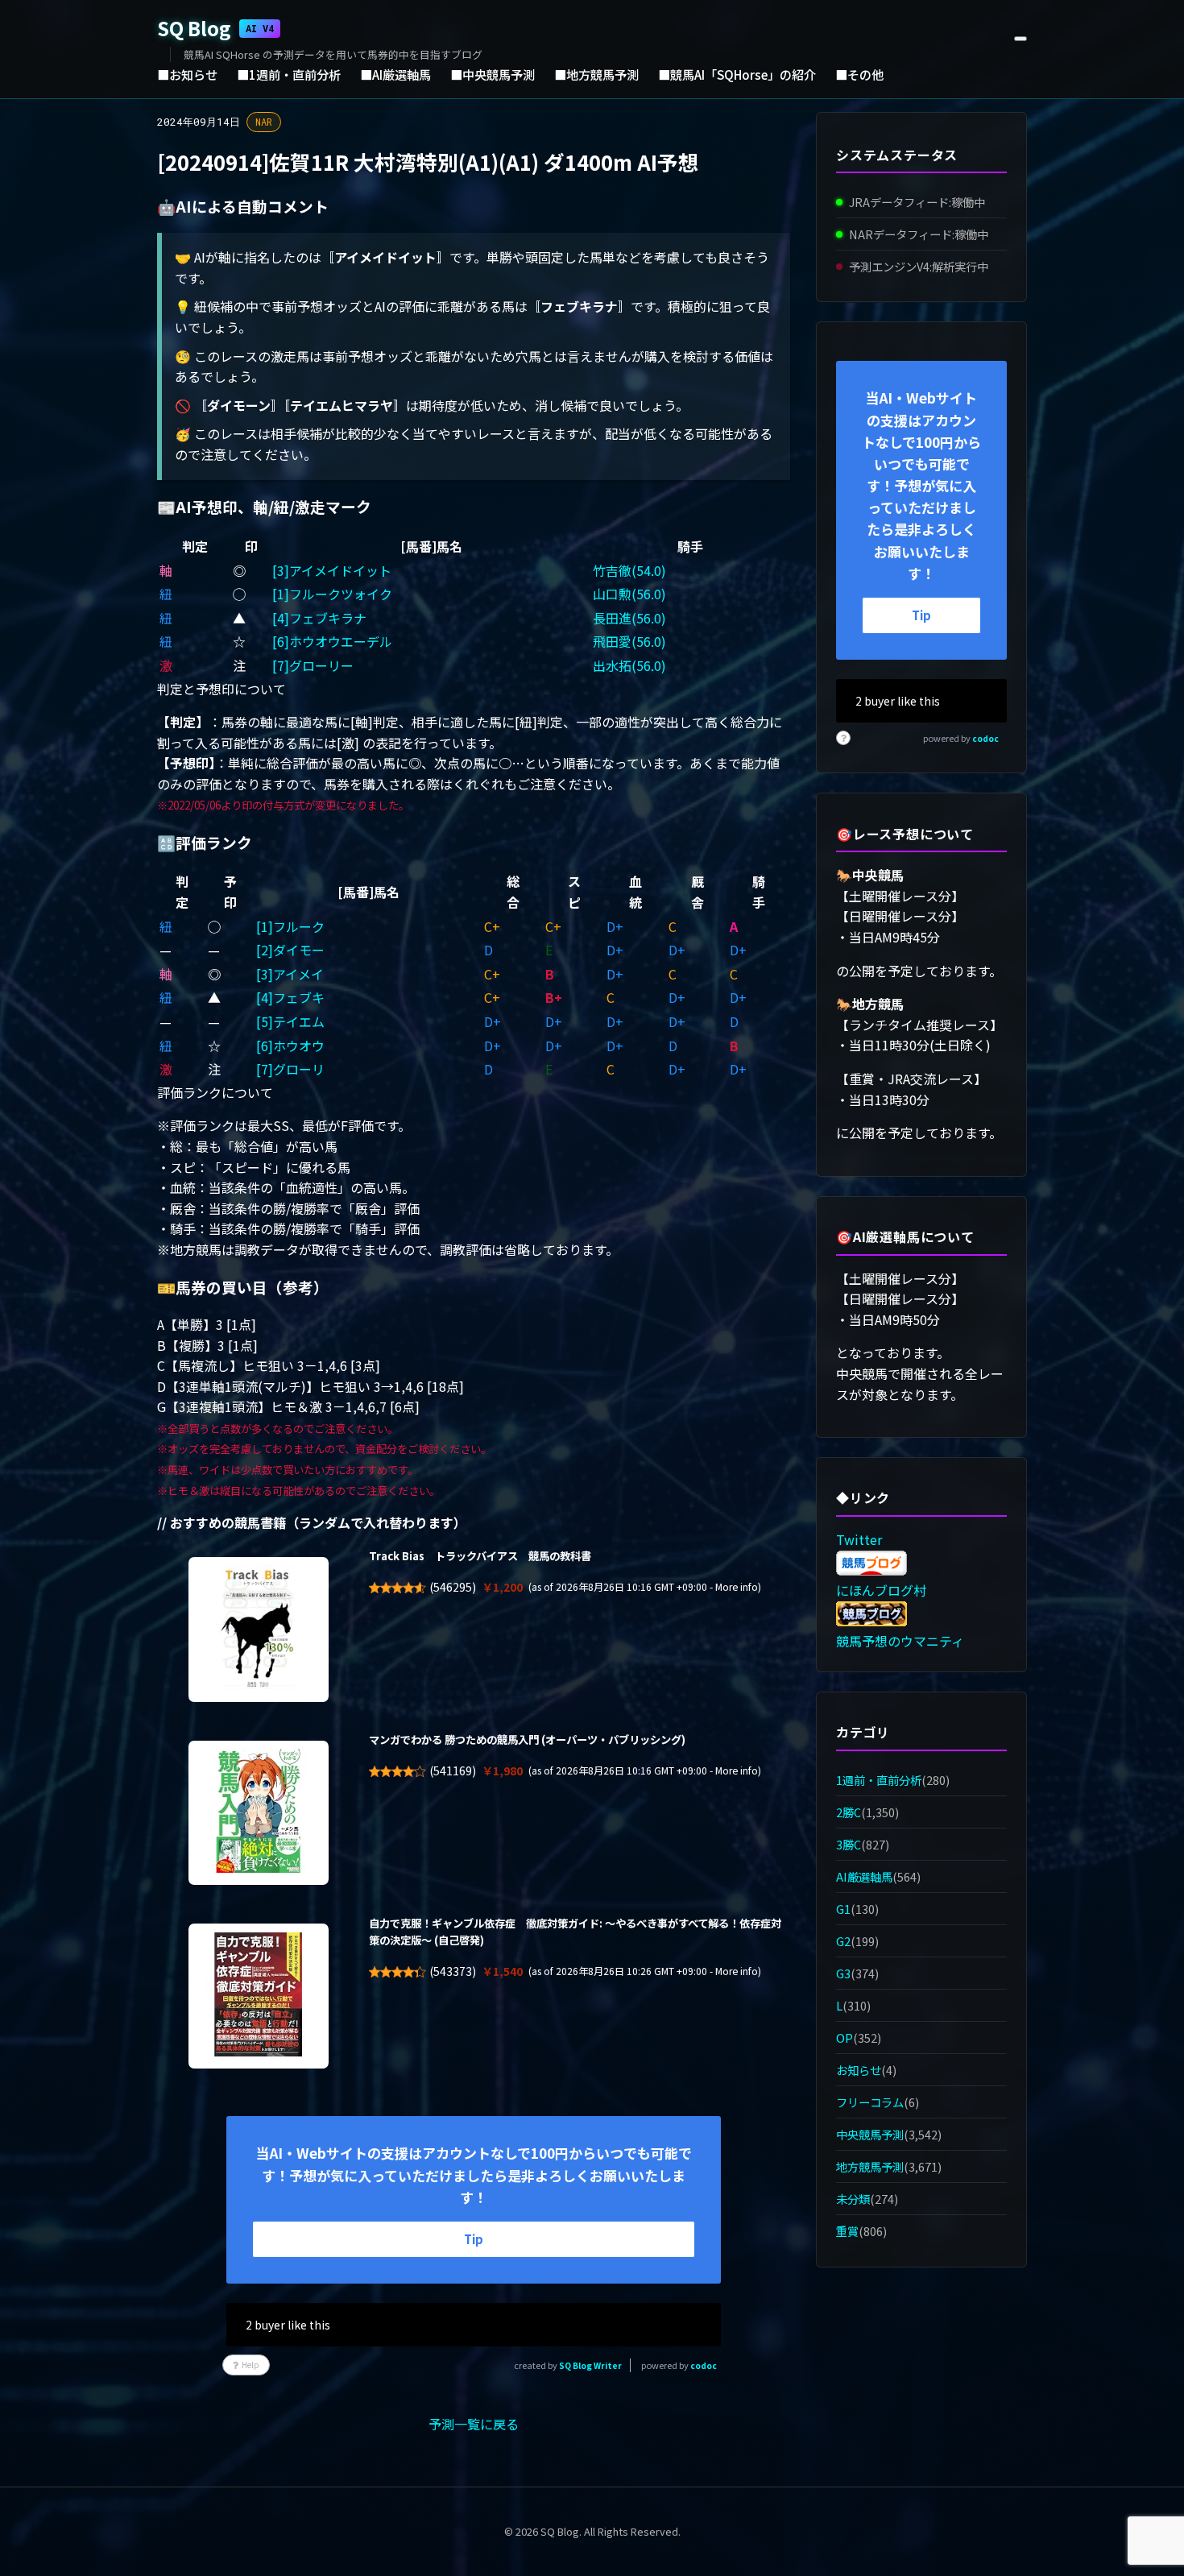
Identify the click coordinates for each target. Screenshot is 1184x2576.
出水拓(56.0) (629, 665)
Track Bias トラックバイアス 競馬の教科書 (480, 1556)
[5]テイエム (290, 1021)
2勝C (849, 1812)
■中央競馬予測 (493, 74)
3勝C (849, 1844)
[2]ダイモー (290, 950)
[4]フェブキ (290, 997)
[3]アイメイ (290, 974)
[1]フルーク (290, 926)
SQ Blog (215, 28)
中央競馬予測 (870, 2134)
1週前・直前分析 (879, 1780)
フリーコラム (870, 2102)
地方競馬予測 (870, 2166)
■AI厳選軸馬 (395, 74)
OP (845, 2038)
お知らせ (859, 2070)
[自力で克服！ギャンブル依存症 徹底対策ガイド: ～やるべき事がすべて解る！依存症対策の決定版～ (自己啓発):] (259, 1996)
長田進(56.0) (629, 618)
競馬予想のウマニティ (900, 1641)
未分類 (853, 2199)
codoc (704, 2365)
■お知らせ (187, 74)
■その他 (859, 74)
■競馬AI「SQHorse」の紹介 (737, 74)
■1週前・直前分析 (289, 74)
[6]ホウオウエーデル (332, 641)
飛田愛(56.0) (629, 641)
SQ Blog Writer (590, 2365)
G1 (843, 1909)
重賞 (847, 2232)
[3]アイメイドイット (332, 570)
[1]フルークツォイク (332, 594)
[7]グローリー (313, 665)
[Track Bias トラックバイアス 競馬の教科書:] (259, 1630)
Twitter (859, 1539)
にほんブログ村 (881, 1590)
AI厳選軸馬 (864, 1876)
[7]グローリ (290, 1069)
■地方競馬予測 (596, 74)
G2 (843, 1941)
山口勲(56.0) (629, 594)
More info (737, 1587)
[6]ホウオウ (290, 1046)
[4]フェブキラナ (319, 618)
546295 (453, 1587)
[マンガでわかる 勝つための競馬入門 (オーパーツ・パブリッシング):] (259, 1813)
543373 (453, 1971)
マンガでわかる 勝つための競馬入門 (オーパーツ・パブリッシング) (527, 1739)
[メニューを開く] (1020, 39)
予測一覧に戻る (474, 2424)
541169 (453, 1770)
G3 (843, 1973)
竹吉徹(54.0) (629, 570)
